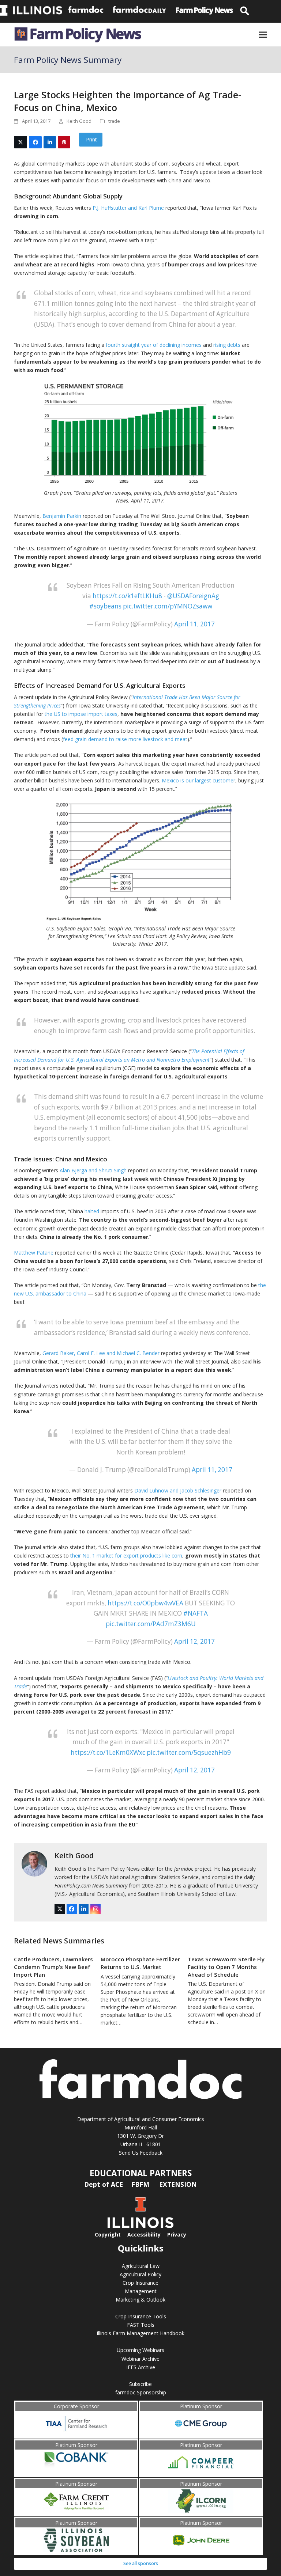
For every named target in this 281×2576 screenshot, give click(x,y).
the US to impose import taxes (81, 714)
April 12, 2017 (194, 1641)
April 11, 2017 (194, 624)
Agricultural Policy (140, 2274)
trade (114, 121)
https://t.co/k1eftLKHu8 (127, 596)
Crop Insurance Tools (141, 2316)
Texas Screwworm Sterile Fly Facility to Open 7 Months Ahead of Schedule (226, 1967)
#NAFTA (196, 1613)
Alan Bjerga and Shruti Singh (93, 1170)
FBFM (141, 2184)
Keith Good (74, 1856)
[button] (263, 35)
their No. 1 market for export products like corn (126, 1556)
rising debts (227, 345)
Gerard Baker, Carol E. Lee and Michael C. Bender (101, 1353)
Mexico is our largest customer (198, 780)
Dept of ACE (104, 2184)
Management (141, 2291)
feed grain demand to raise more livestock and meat (125, 739)
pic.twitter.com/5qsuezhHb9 (189, 1752)
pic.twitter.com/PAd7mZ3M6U (151, 1624)
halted (92, 1211)
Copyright (108, 2234)
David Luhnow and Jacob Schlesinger (178, 1490)
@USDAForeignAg (193, 596)
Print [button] (91, 139)
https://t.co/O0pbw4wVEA (145, 1603)
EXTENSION (178, 2184)
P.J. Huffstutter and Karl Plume (128, 208)
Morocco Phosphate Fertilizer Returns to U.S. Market (140, 1963)
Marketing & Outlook (140, 2300)
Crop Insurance (140, 2283)
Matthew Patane (34, 1253)
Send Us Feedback (141, 2153)
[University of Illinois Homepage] (140, 2226)
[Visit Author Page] (34, 1863)
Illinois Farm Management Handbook (140, 2333)
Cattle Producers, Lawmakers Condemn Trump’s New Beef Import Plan (53, 1967)
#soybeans (105, 606)
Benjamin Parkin (62, 516)
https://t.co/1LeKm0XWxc (108, 1752)
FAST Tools (141, 2325)
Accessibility (144, 2234)
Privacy (177, 2234)
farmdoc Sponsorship (141, 2392)
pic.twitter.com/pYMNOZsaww (168, 606)
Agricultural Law (141, 2266)
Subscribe (140, 2384)
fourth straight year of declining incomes (154, 345)
